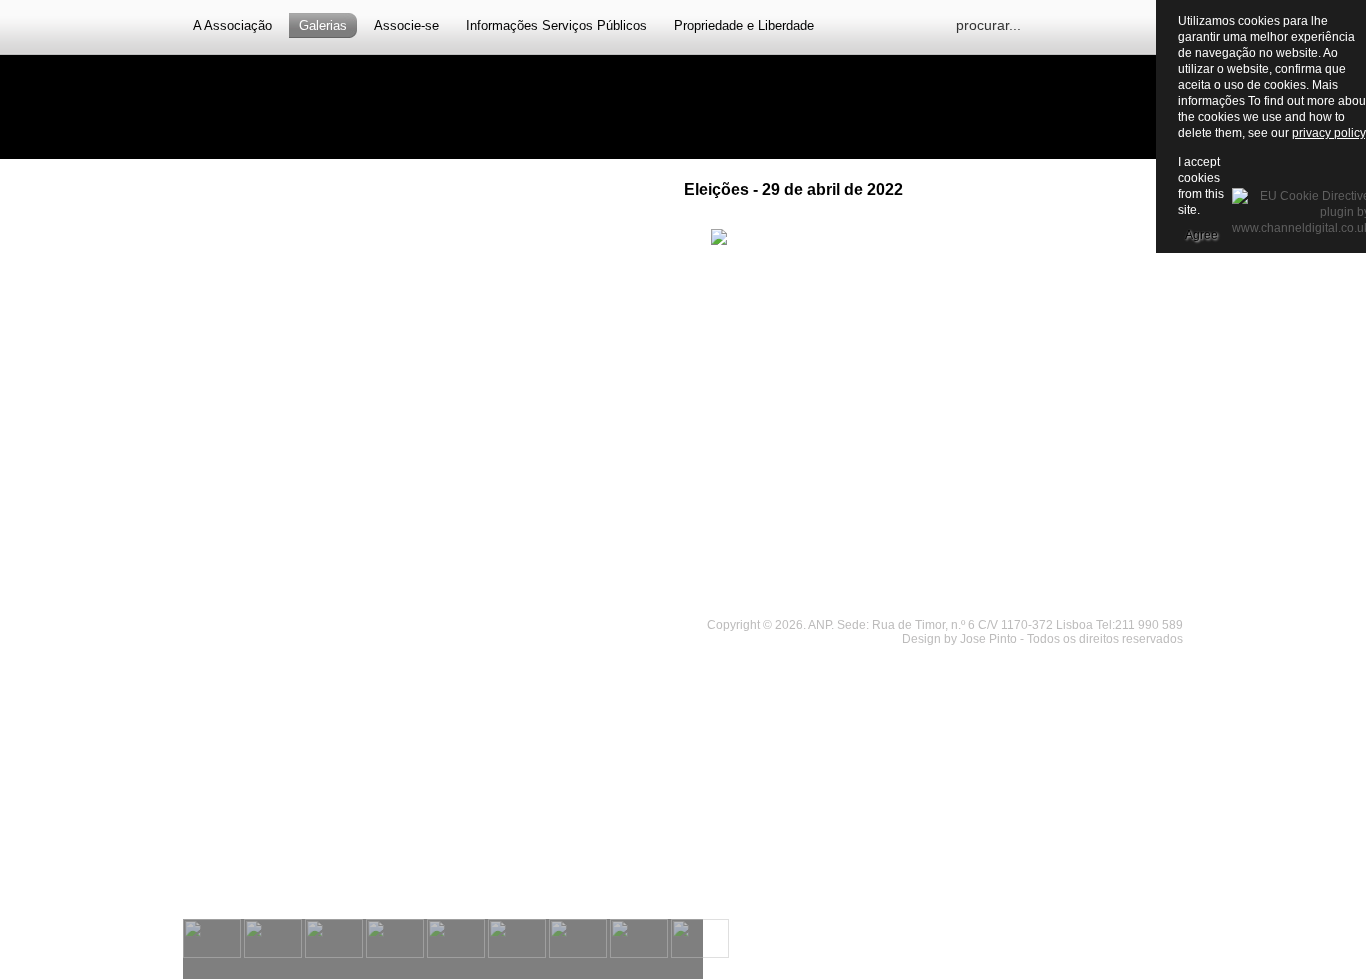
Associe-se (406, 25)
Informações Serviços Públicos (556, 25)
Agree (1201, 235)
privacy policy (1328, 133)
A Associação (232, 25)
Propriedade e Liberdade (744, 25)
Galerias (323, 25)
